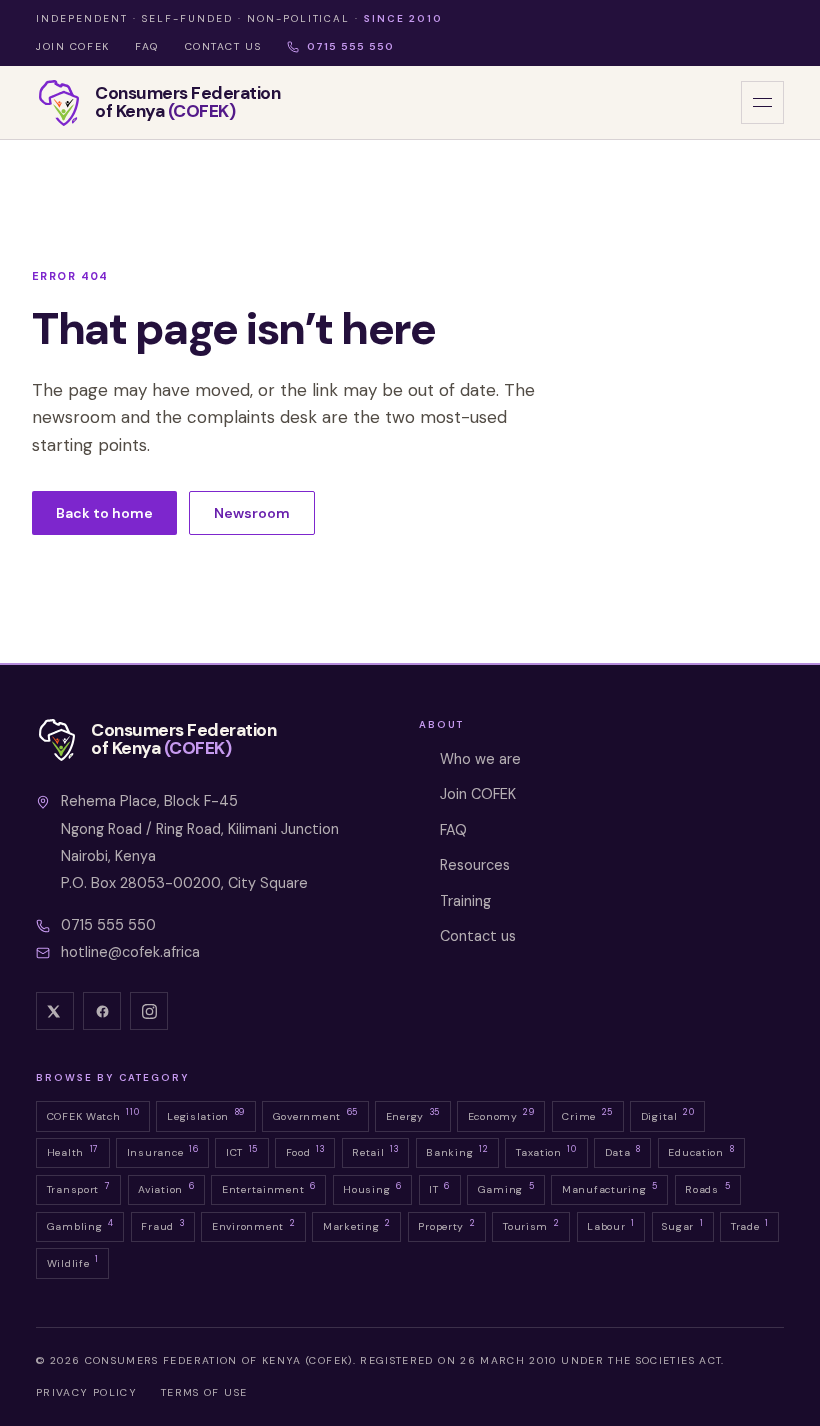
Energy (413, 1114)
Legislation (206, 1114)
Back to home (104, 513)
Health (73, 1151)
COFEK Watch (93, 1114)
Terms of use (204, 1392)
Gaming (506, 1188)
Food (305, 1151)
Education (701, 1151)
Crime (587, 1114)
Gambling (80, 1225)
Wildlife (73, 1261)
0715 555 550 (350, 46)
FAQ (147, 46)
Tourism (531, 1225)
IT (439, 1188)
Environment (253, 1225)
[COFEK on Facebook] (102, 1011)
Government (315, 1114)
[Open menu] (762, 102)
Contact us (223, 46)
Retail (375, 1151)
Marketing (357, 1225)
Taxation (546, 1151)
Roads (707, 1188)
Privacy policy (86, 1392)
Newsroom (252, 513)
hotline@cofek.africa (130, 952)
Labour (611, 1225)
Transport (79, 1188)
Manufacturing (610, 1188)
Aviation (166, 1188)
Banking (457, 1151)
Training (465, 901)
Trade (750, 1225)
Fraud (162, 1225)
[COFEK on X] (55, 1011)
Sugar (682, 1225)
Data (623, 1151)
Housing (372, 1188)
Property (446, 1225)
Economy (501, 1114)
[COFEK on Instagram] (149, 1011)
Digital (668, 1114)
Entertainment (269, 1188)
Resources (475, 865)
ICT (242, 1151)
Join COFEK (73, 46)
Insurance (163, 1151)
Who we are (480, 759)
